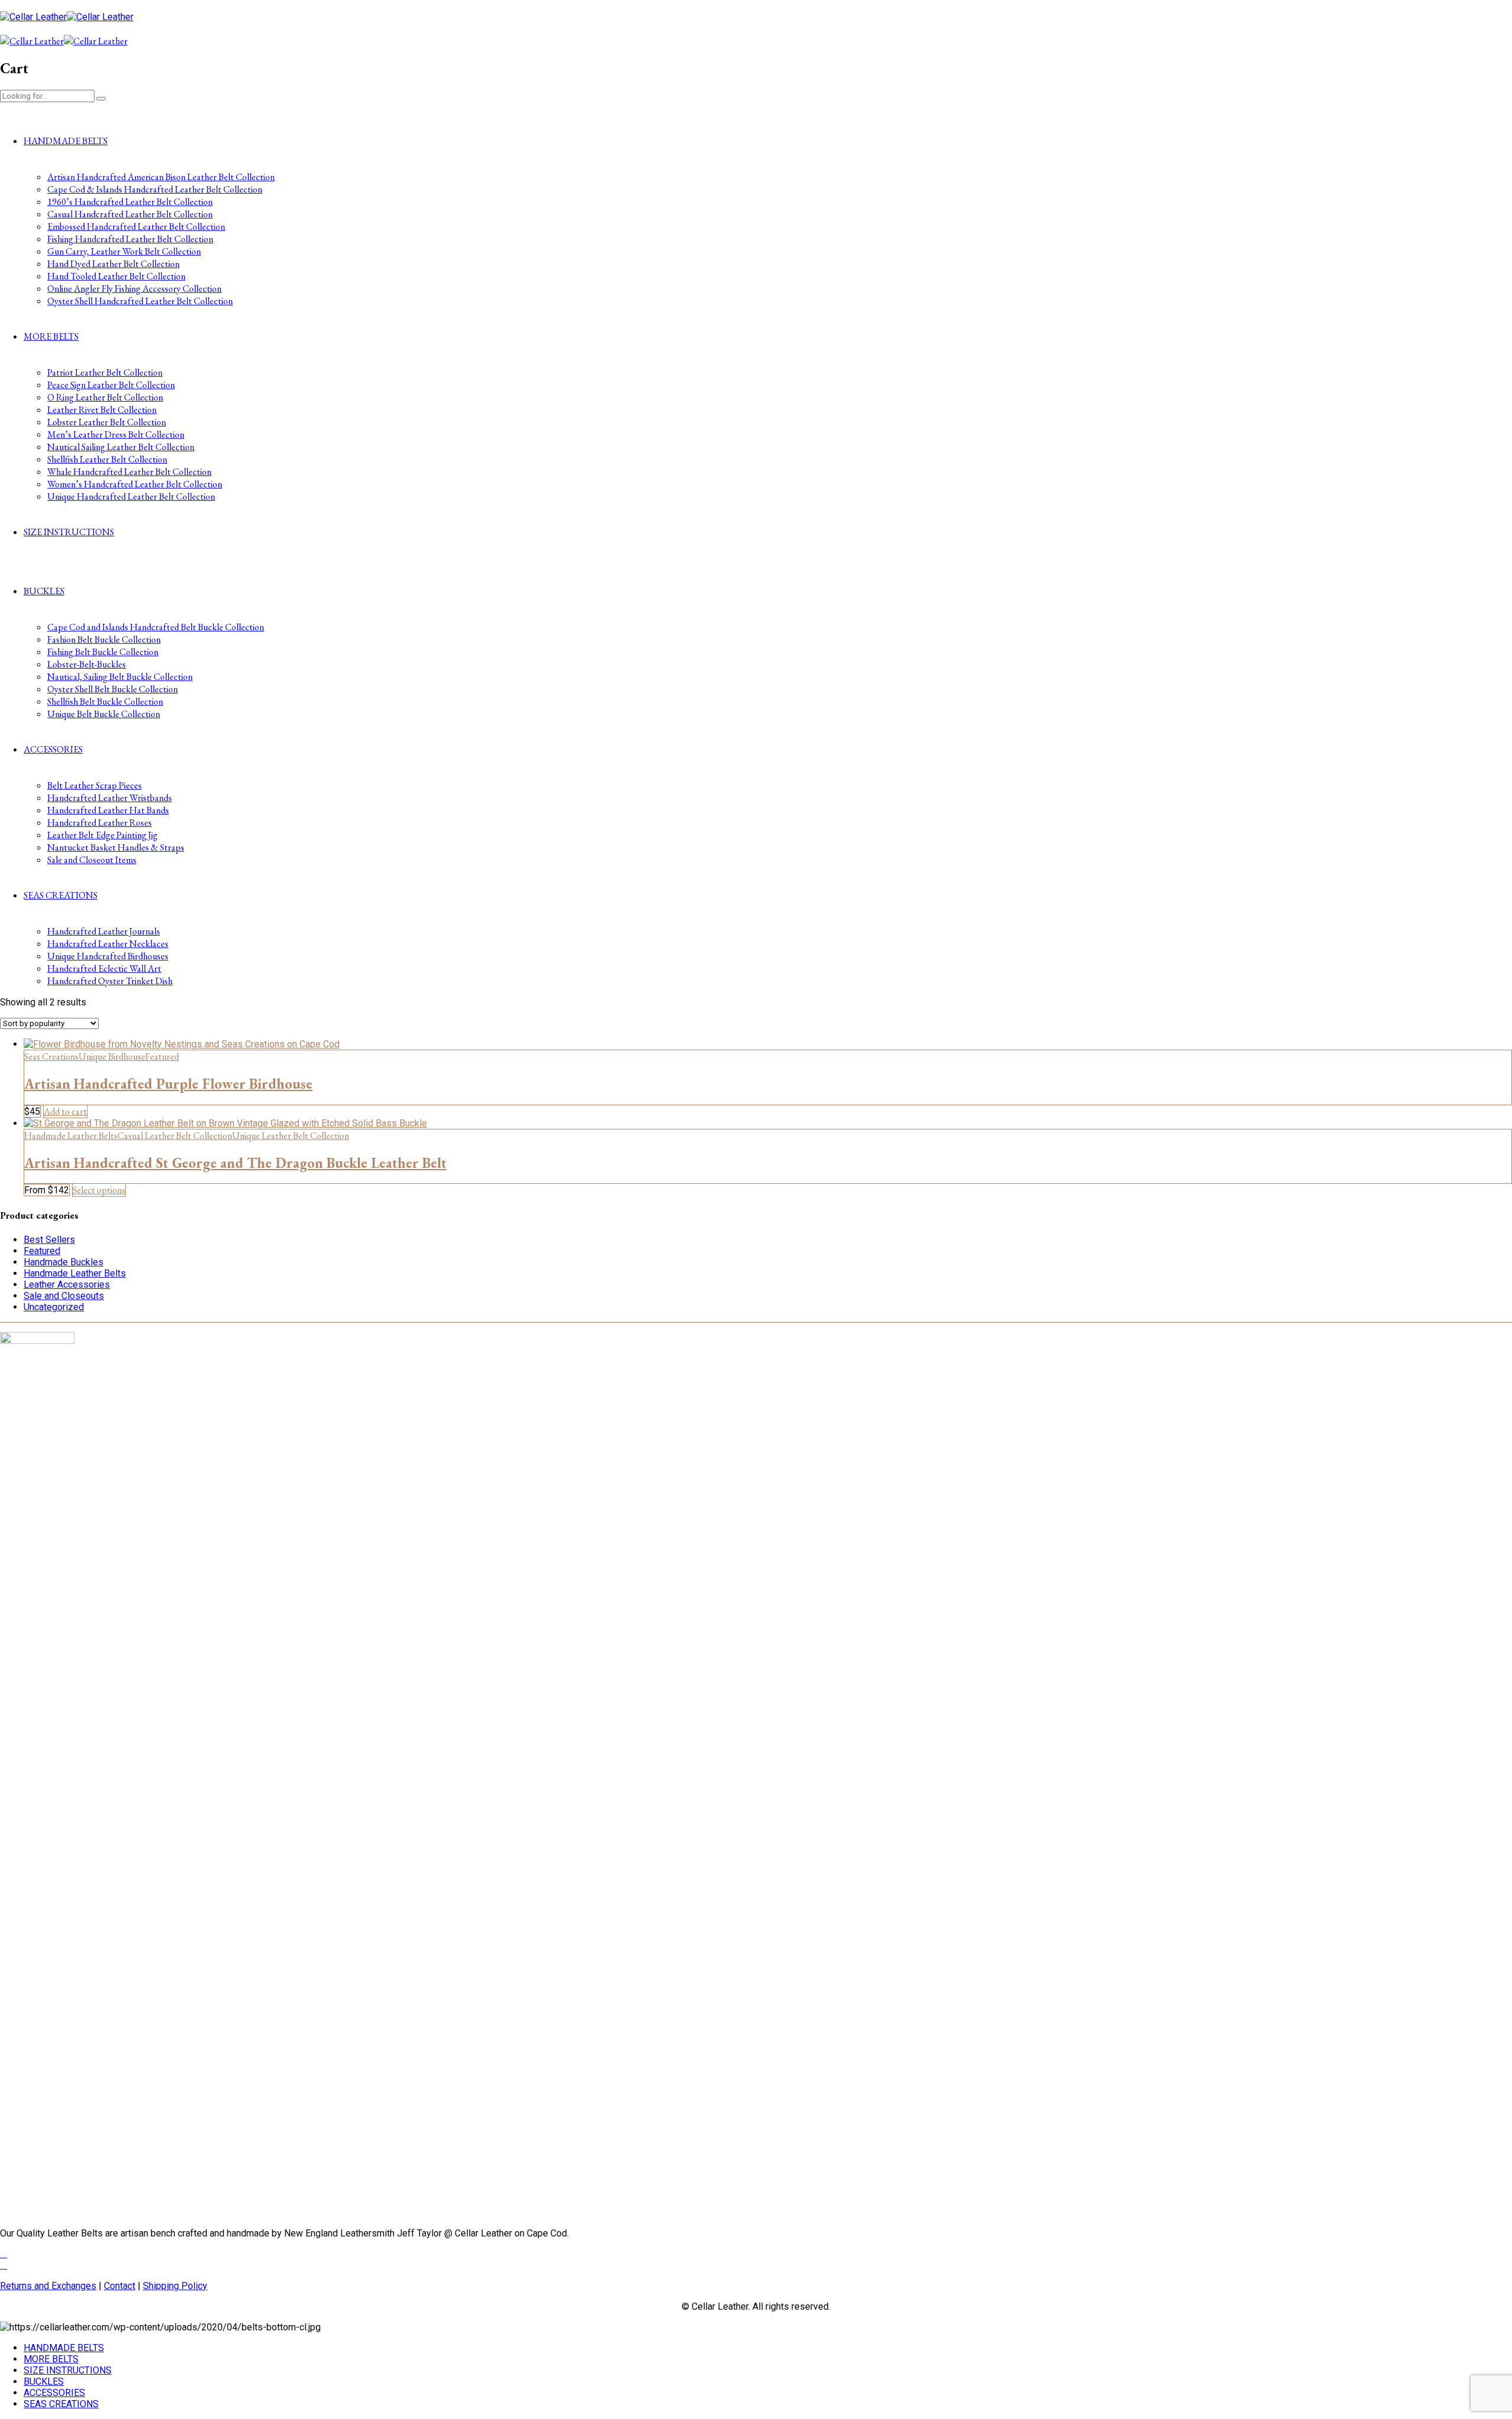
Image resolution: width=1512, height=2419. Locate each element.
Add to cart (65, 1111)
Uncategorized (54, 1307)
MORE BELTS (51, 336)
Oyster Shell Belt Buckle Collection (113, 689)
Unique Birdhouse (112, 1057)
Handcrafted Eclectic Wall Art (104, 968)
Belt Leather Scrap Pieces (94, 785)
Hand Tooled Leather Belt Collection (116, 276)
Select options (99, 1190)
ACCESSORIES (53, 749)
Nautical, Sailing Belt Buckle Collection (120, 677)
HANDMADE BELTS (66, 141)
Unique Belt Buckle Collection (104, 714)
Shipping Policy (175, 2286)
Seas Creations (51, 1057)
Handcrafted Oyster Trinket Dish (110, 981)
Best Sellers (49, 1240)
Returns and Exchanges (48, 2286)
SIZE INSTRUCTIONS (69, 532)
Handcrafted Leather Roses (100, 823)
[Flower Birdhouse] (182, 1044)
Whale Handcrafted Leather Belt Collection (129, 472)
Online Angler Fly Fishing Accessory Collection (134, 289)
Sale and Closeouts (64, 1296)
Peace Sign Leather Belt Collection (111, 385)
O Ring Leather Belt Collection (105, 397)
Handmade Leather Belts (71, 1136)
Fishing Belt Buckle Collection (103, 652)
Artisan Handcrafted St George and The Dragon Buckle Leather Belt (235, 1163)
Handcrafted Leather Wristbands (110, 798)
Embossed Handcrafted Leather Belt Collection (136, 227)
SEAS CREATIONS (61, 895)
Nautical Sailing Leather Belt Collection (121, 447)
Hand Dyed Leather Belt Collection (113, 264)
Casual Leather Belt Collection (175, 1136)
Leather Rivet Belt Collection (102, 410)
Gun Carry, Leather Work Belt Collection (124, 251)
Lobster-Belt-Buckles (87, 664)
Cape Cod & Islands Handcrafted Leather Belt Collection (155, 189)
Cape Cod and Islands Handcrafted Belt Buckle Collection (156, 627)
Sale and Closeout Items (92, 860)
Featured (162, 1057)
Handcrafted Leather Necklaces (108, 944)
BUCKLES (44, 591)
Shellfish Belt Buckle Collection (105, 701)
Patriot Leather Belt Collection (105, 372)
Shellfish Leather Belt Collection (107, 459)
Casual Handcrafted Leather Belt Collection (130, 214)
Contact (120, 2286)
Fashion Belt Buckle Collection (104, 639)
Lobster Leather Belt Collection (107, 422)
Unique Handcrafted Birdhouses (108, 956)
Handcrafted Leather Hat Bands (108, 810)
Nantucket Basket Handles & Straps (116, 847)
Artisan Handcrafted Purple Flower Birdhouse (168, 1084)
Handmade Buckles (63, 1262)
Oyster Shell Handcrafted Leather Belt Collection (140, 301)
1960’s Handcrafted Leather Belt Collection (130, 202)
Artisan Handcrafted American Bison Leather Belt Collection (161, 177)
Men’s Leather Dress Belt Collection (116, 434)
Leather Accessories (67, 1285)
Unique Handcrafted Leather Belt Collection (131, 497)
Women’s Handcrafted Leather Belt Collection (135, 484)
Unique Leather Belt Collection (291, 1136)
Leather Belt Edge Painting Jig (102, 835)
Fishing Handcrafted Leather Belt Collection (130, 239)
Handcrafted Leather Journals (104, 931)
